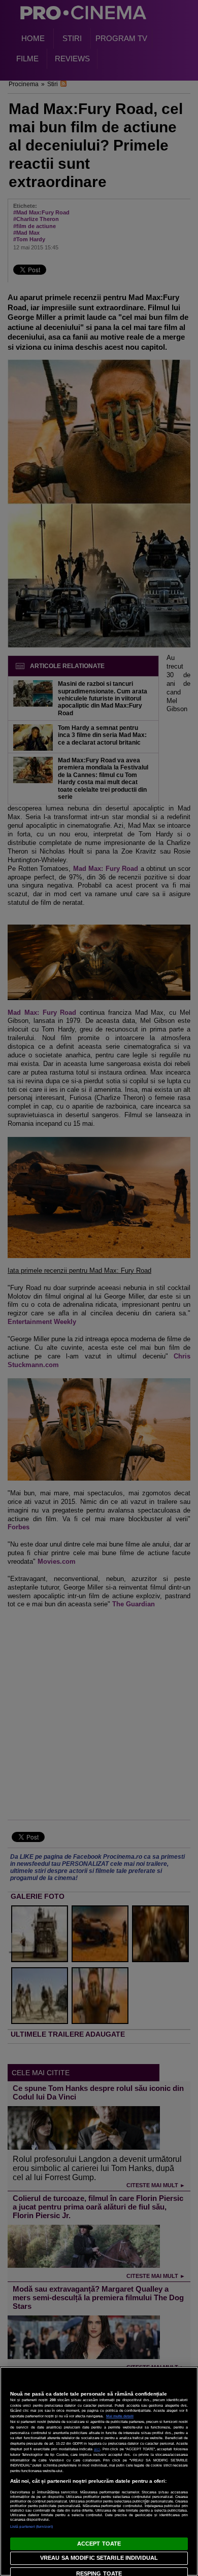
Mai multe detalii (120, 2416)
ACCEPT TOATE (99, 2544)
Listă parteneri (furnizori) (31, 2527)
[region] (99, 2471)
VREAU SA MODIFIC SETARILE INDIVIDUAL (99, 2558)
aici (97, 2449)
